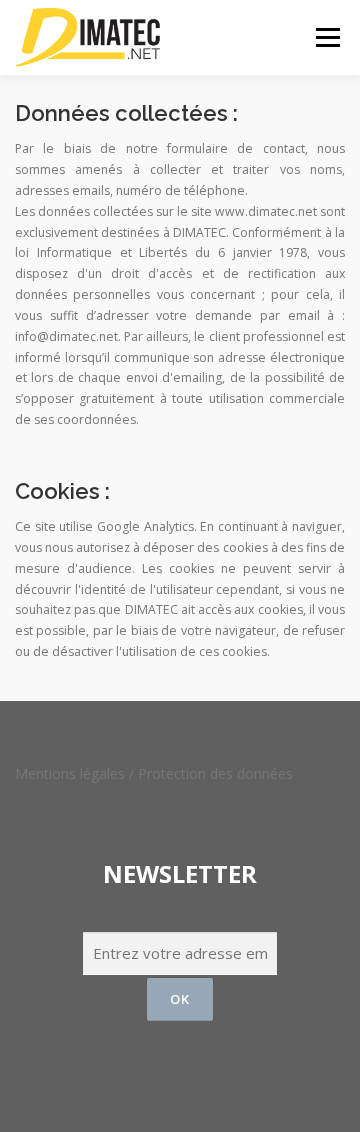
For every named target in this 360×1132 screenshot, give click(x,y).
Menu (326, 37)
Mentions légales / (76, 773)
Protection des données (215, 773)
